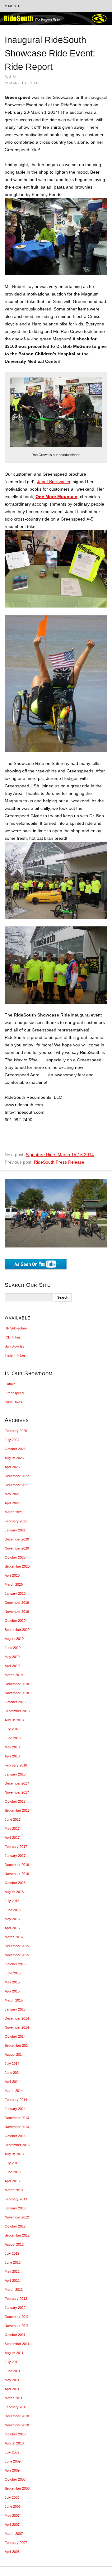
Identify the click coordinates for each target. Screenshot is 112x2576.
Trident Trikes (15, 1355)
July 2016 (12, 1901)
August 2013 (14, 2154)
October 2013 (15, 2136)
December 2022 (17, 1476)
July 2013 (12, 2163)
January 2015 (15, 2009)
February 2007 (16, 2543)
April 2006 (12, 2552)
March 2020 (14, 1584)
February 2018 (16, 1765)
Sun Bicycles (14, 1346)
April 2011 (12, 2389)
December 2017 (17, 1783)
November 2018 (17, 1693)
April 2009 (12, 2470)
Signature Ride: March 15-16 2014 (60, 1155)
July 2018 (12, 1729)
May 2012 (12, 2271)
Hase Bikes (13, 1402)
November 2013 (17, 2127)
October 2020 (15, 1557)
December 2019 (17, 1603)
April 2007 (12, 2525)
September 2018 (17, 1711)
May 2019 (12, 1657)
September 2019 (17, 1630)
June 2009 (13, 2461)
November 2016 (17, 1874)
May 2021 (12, 1494)
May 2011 (12, 2380)
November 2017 (17, 1792)
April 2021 (12, 1503)
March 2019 (14, 1675)
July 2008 (12, 2497)
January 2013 (15, 2208)
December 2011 (17, 2317)
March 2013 (14, 2190)
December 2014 (17, 2018)
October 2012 (15, 2226)
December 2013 (17, 2118)
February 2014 (16, 2100)
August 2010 (14, 2443)
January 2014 (15, 2109)
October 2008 (15, 2479)
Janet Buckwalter (54, 482)
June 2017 (13, 1819)
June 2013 (13, 2172)
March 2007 (14, 2534)
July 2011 (12, 2362)
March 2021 (14, 1512)
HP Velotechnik (16, 1328)
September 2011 (17, 2344)
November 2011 (17, 2326)
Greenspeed (14, 1393)
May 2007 (12, 2516)
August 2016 (14, 1892)
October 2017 (15, 1801)
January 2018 (15, 1774)
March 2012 (14, 2290)
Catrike (10, 1384)
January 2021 (15, 1530)
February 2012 (16, 2299)
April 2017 (12, 1838)
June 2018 (13, 1738)
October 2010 (15, 2434)
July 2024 (12, 1440)
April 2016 (12, 1928)
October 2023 (15, 1449)
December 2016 (17, 1865)
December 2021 (17, 1485)
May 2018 (12, 1747)
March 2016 (14, 1937)
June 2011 (12, 2371)
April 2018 (12, 1756)
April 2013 (12, 2181)
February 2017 (16, 1847)
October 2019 (15, 1621)
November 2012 (17, 2217)
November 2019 (17, 1612)
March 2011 (14, 2398)
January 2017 (15, 1856)
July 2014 (12, 2064)
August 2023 (14, 1458)
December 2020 (17, 1539)
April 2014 (12, 2082)
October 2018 (15, 1702)
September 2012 (17, 2235)
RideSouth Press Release (59, 1162)
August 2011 (14, 2353)
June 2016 (13, 1910)
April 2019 (12, 1666)
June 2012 (13, 2262)
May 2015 (12, 1982)
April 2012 (12, 2280)
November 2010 (17, 2425)
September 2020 (17, 1566)
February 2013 (16, 2199)
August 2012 (14, 2244)
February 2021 (16, 1521)
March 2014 (14, 2091)
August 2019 (14, 1639)
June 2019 (13, 1648)
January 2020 (15, 1593)
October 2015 (15, 1964)
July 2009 (12, 2452)
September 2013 (17, 2145)
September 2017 (17, 1810)
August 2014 (14, 2055)
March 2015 (14, 2000)
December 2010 (17, 2416)
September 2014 (17, 2045)
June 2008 (13, 2506)
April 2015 (12, 1991)
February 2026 (16, 1431)
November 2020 (17, 1548)
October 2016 (15, 1883)
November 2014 (17, 2027)
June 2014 (13, 2073)
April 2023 (12, 1467)
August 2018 (14, 1720)
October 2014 (15, 2036)
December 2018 (17, 1684)
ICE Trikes (13, 1337)
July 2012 (12, 2253)
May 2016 (12, 1919)
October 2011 (15, 2335)
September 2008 (17, 2488)
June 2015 (13, 1973)
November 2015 (17, 1955)
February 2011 (16, 2407)
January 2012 (15, 2308)
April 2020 (12, 1575)
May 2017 (12, 1829)
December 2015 (17, 1946)
